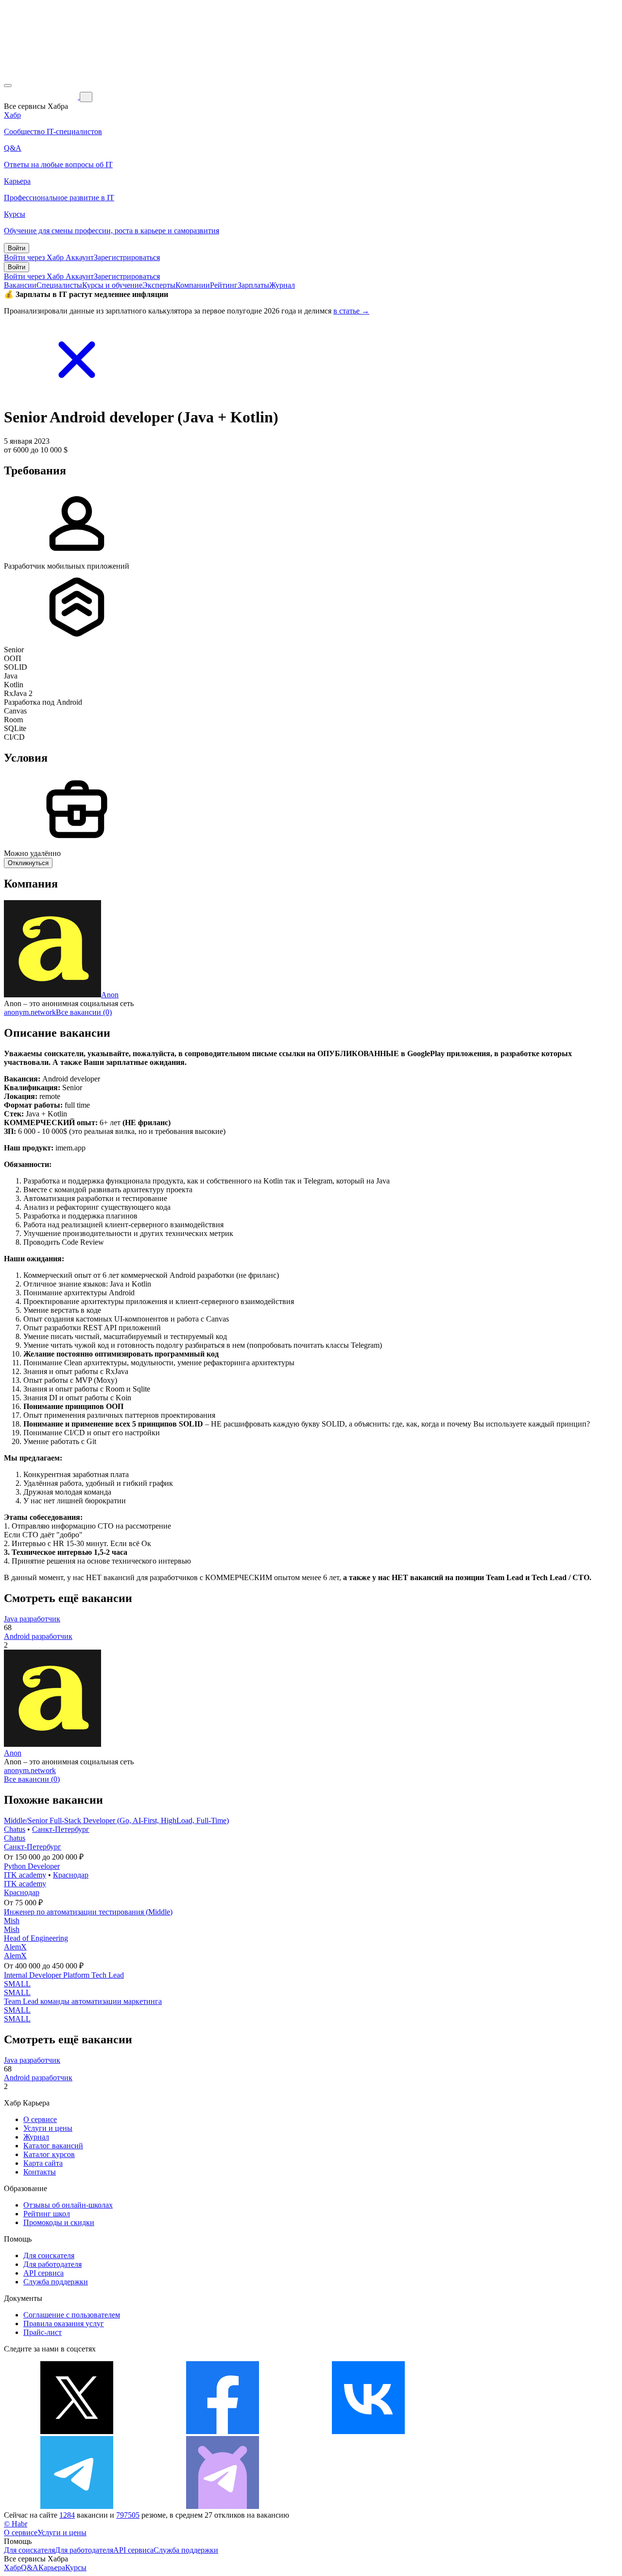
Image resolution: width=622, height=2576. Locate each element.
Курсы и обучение (112, 285)
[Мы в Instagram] (514, 2431)
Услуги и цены (48, 2128)
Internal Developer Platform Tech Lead (64, 1975)
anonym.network (30, 1012)
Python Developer (32, 1866)
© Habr (16, 2524)
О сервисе (40, 2119)
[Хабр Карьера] (42, 96)
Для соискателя (49, 2255)
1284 (67, 2515)
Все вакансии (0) (84, 1012)
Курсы (76, 2567)
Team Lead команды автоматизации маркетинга (83, 2001)
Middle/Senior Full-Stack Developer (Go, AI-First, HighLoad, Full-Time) (116, 1820)
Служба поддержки (56, 2282)
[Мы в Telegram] (77, 2506)
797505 (128, 2515)
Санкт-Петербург (61, 1829)
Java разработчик (32, 1619)
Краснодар (71, 1875)
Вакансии (20, 285)
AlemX (15, 1947)
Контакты (40, 2172)
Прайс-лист (43, 2332)
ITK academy (25, 1875)
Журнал (282, 285)
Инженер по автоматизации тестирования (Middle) (88, 1912)
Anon (110, 995)
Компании (193, 285)
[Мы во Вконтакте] (368, 2431)
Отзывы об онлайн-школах (68, 2205)
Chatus (15, 1829)
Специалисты (59, 285)
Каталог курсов (49, 2154)
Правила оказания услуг (64, 2324)
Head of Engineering (36, 1938)
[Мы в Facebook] (223, 2431)
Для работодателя (52, 2264)
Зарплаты (253, 285)
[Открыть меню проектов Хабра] (8, 86)
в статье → (351, 311)
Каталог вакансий (53, 2146)
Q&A (30, 2567)
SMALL (17, 1984)
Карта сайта (43, 2163)
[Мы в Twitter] (77, 2431)
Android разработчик (38, 1636)
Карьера (52, 2567)
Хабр (12, 2567)
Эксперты (159, 285)
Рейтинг (224, 285)
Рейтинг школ (47, 2214)
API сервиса (43, 2273)
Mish (12, 1921)
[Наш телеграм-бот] (223, 2506)
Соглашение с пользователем (72, 2315)
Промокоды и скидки (59, 2222)
